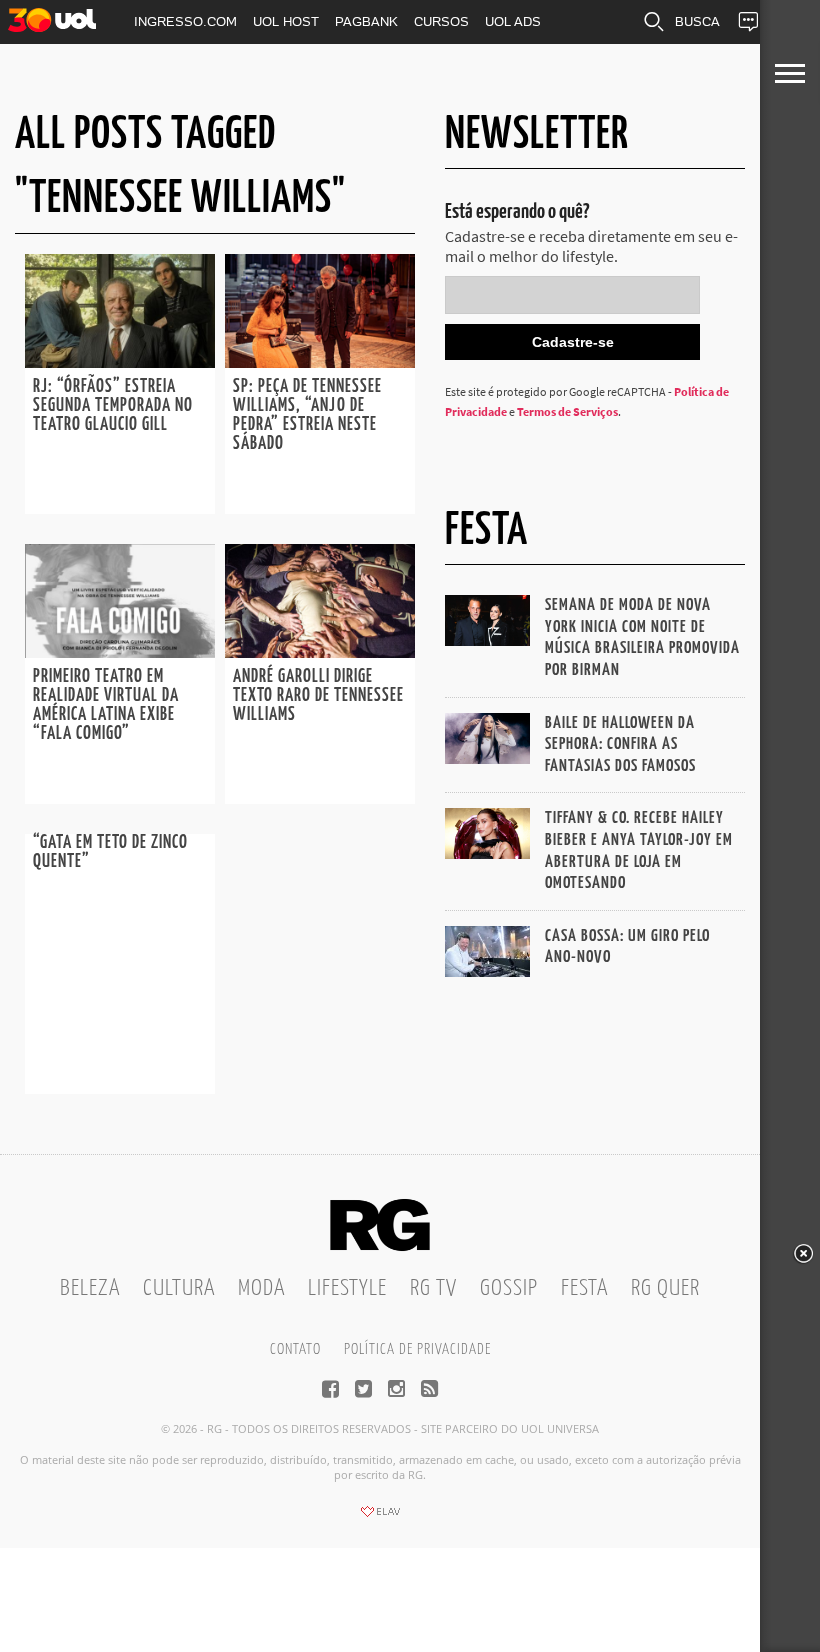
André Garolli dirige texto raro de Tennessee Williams (318, 696)
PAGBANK (366, 21)
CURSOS (441, 21)
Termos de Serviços (567, 411)
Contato (295, 1349)
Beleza (90, 1288)
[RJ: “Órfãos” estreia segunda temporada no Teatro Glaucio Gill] (120, 362)
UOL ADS (513, 21)
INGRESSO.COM (185, 21)
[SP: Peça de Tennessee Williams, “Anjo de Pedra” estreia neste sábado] (320, 362)
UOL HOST (286, 21)
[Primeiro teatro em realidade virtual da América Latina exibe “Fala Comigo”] (120, 652)
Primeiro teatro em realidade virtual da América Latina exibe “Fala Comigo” (106, 705)
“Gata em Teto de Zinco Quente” (110, 852)
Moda (261, 1288)
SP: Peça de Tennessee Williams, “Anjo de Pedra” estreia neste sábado (307, 415)
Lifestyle (347, 1288)
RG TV (433, 1288)
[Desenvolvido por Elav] (380, 1518)
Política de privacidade (417, 1349)
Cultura (179, 1288)
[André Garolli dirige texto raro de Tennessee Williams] (320, 652)
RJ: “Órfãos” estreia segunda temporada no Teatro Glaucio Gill (113, 406)
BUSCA (697, 21)
